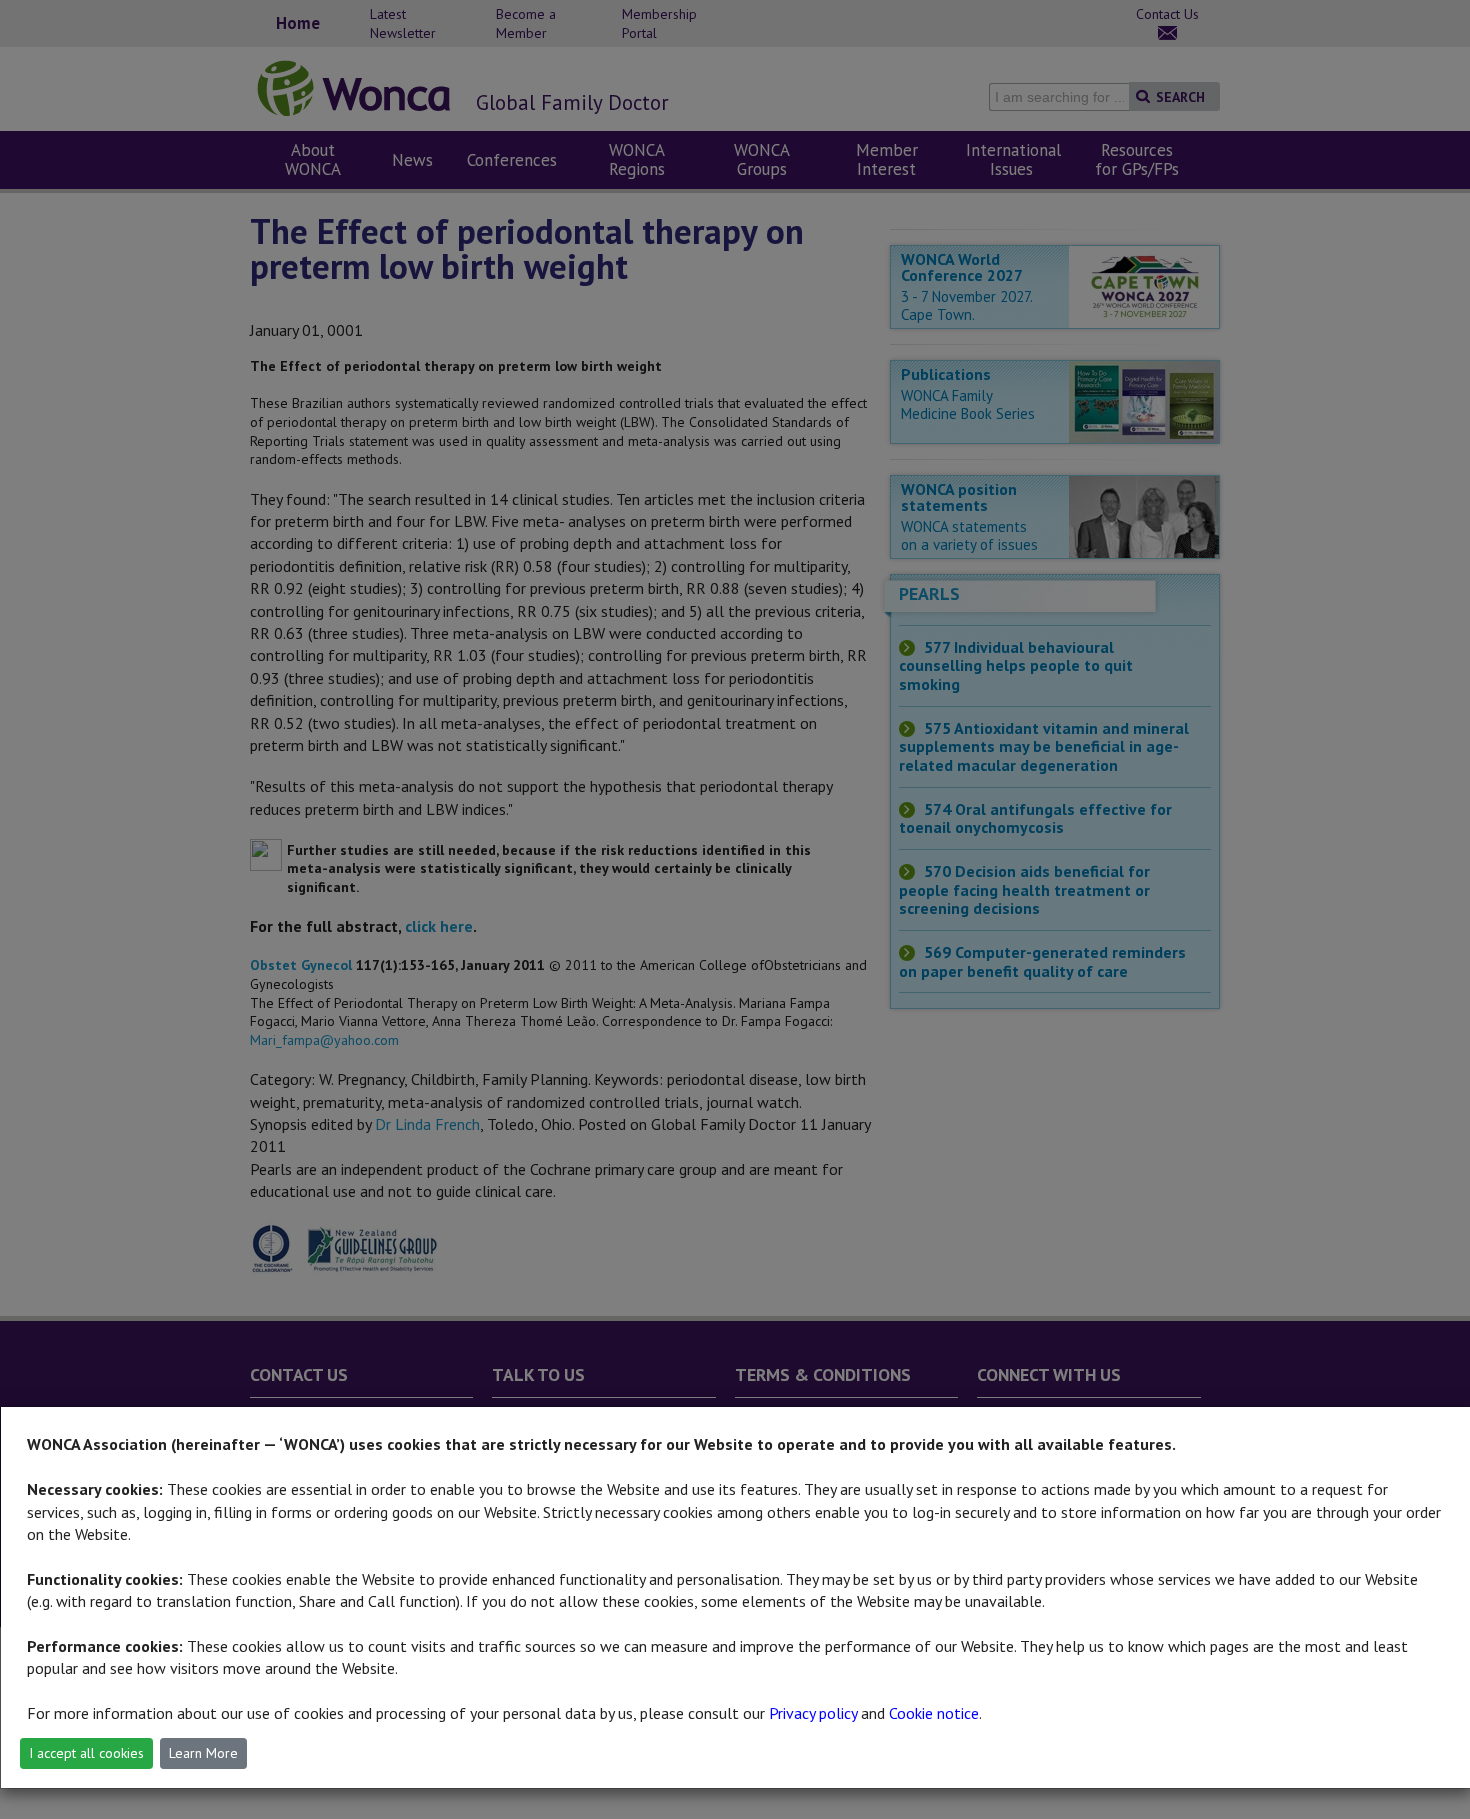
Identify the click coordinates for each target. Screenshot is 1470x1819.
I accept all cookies (86, 1753)
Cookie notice (934, 1713)
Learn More (203, 1753)
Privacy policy (813, 1713)
